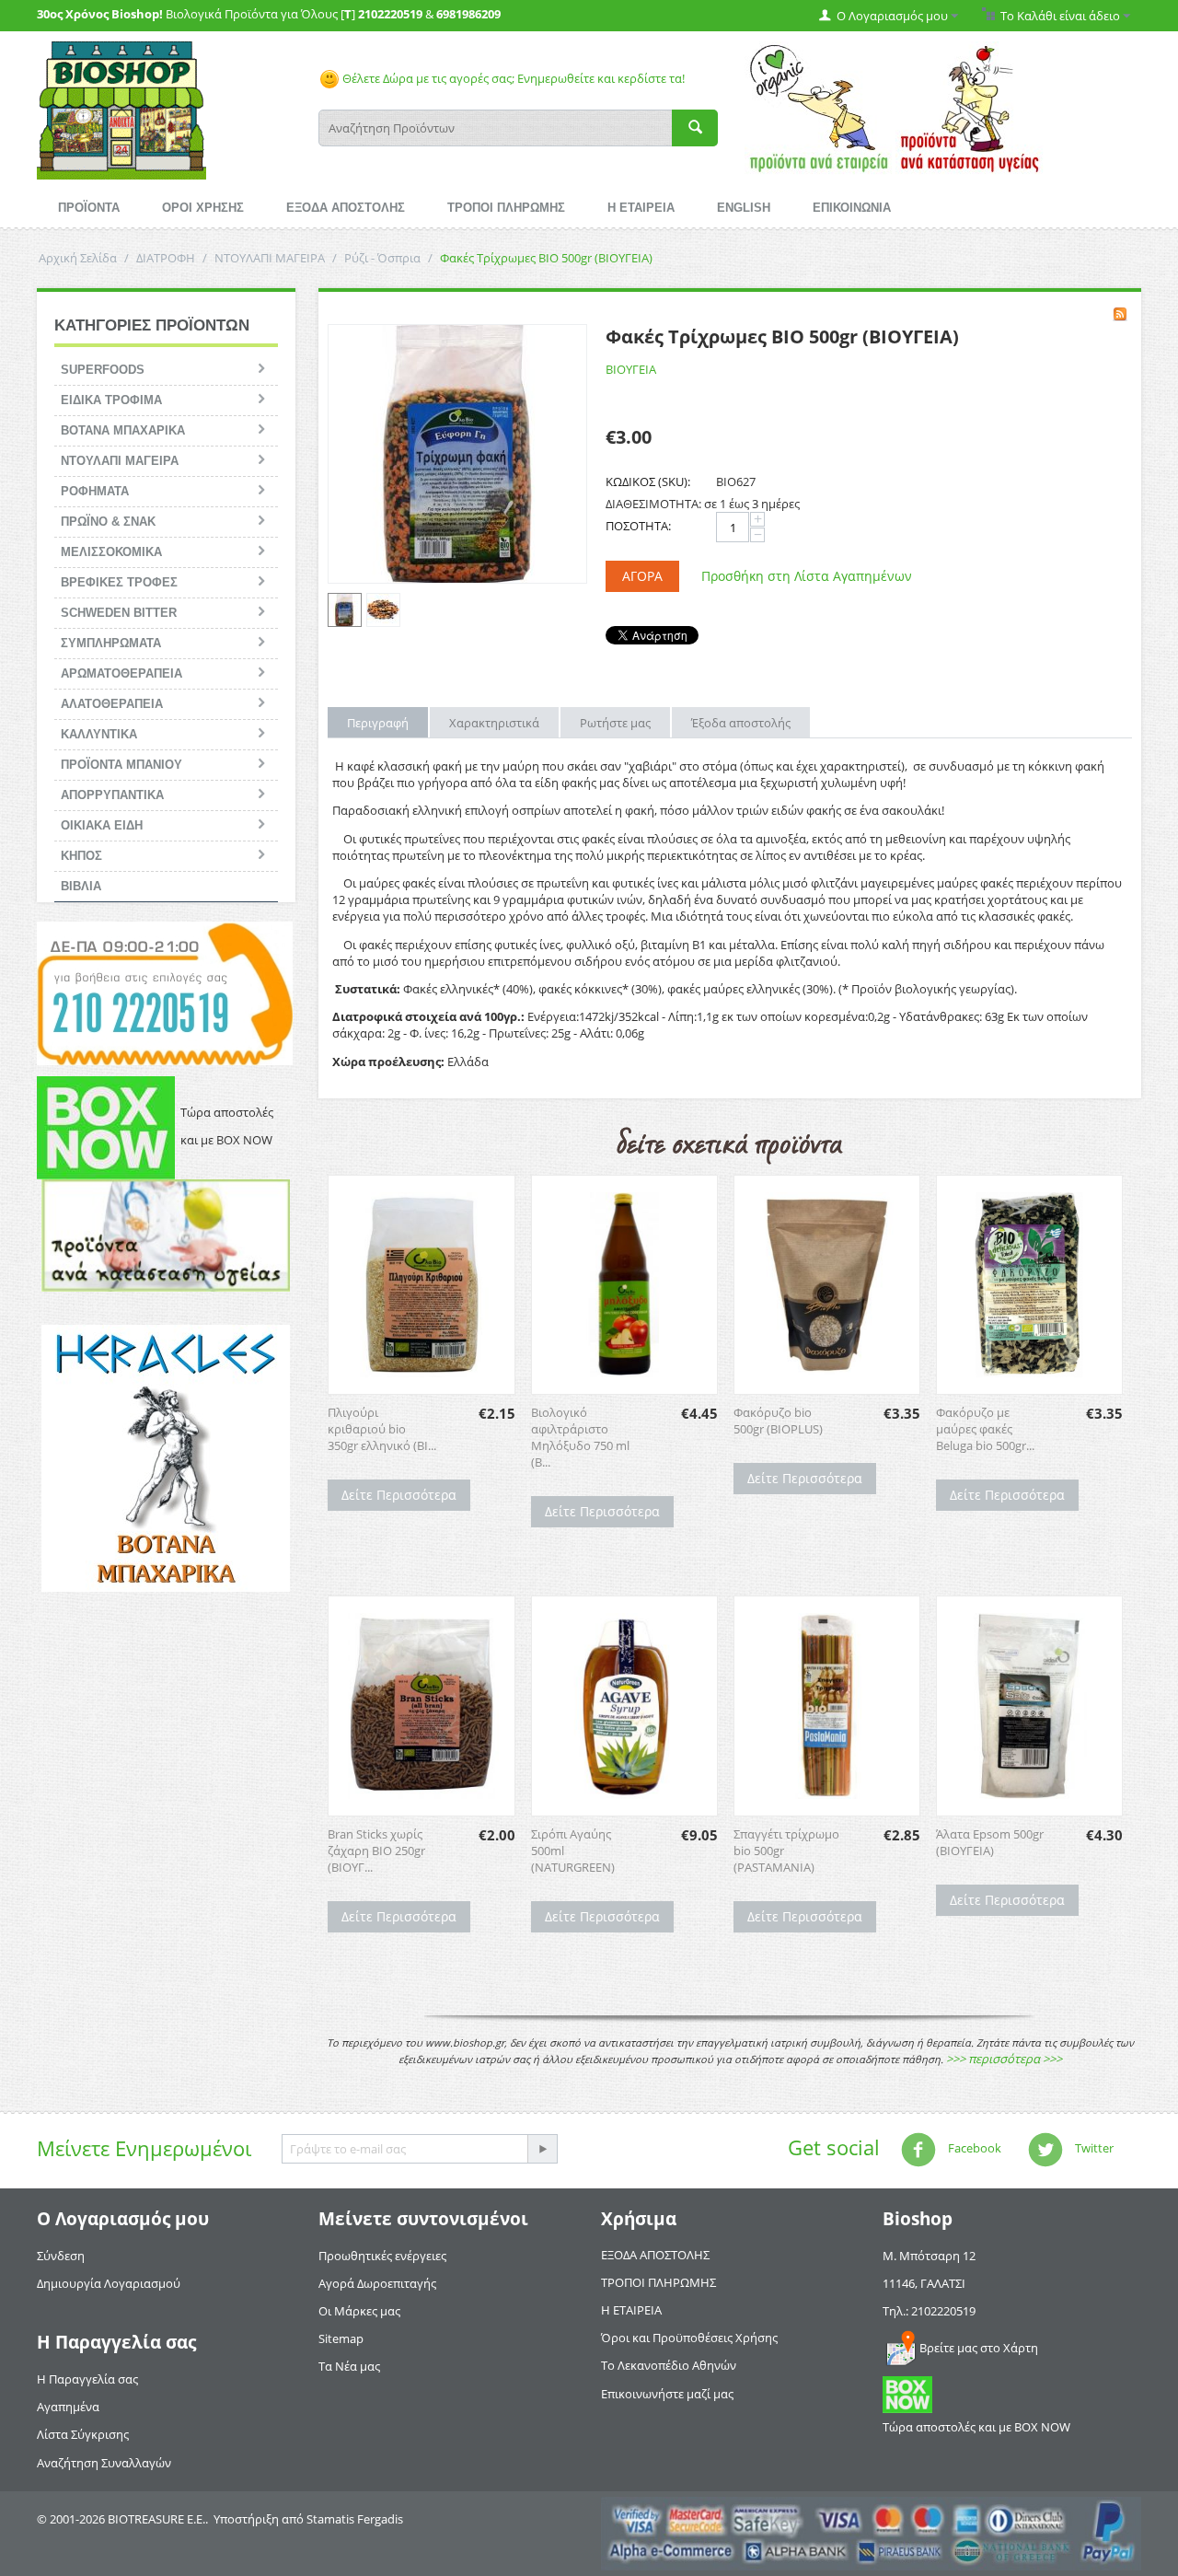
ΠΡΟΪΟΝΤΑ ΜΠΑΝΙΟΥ (121, 765)
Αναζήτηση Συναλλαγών (104, 2463)
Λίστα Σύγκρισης (83, 2434)
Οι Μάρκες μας (359, 2311)
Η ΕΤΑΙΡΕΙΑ (641, 208)
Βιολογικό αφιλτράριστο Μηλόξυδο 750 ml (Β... (580, 1437)
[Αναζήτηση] (695, 128)
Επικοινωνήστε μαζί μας (667, 2394)
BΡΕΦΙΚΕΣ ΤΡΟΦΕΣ (119, 582)
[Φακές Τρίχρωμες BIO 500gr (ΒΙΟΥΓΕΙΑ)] (457, 454)
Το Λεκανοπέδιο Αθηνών (669, 2365)
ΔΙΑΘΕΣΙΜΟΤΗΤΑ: (653, 504)
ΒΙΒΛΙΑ (81, 886)
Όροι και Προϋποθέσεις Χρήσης (689, 2338)
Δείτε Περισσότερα (399, 1495)
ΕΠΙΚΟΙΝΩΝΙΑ (852, 208)
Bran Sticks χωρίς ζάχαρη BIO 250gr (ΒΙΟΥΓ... (376, 1851)
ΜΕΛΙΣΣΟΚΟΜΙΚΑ (111, 552)
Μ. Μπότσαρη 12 (929, 2256)
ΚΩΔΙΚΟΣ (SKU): (648, 482)
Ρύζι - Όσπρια (382, 258)
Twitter (1093, 2148)
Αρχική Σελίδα (78, 258)
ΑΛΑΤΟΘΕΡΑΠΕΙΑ (112, 704)
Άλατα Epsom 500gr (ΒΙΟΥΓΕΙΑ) (990, 1842)
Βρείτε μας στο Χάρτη (979, 2348)
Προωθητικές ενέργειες (382, 2256)
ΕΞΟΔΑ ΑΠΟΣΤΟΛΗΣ (346, 208)
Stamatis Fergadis (355, 2519)
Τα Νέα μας (349, 2366)
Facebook (973, 2148)
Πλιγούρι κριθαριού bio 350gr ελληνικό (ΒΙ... (382, 1429)
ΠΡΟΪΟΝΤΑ (89, 208)
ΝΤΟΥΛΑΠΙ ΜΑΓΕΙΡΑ (270, 258)
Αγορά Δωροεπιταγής (377, 2283)
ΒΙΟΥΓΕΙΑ (631, 369)
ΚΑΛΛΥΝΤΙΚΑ (99, 734)
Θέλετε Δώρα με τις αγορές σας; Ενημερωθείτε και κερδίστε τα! (512, 78)
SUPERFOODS (103, 370)
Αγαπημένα (68, 2407)
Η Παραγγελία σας (87, 2379)
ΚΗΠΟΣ (81, 856)
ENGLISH (744, 208)
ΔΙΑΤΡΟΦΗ (166, 258)
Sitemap (341, 2338)
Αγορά (642, 576)
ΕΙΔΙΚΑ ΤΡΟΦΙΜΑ (111, 400)
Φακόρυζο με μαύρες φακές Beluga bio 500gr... (985, 1429)
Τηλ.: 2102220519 (929, 2311)
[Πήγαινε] (542, 2149)
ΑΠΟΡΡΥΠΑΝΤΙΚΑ (112, 795)
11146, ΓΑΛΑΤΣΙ (924, 2283)
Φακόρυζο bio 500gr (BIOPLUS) (778, 1421)
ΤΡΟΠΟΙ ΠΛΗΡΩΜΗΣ (506, 208)
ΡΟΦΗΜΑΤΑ (95, 491)
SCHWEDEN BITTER (119, 613)
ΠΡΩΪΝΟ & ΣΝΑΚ (108, 522)
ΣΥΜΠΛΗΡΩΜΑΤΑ (111, 643)
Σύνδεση (61, 2256)
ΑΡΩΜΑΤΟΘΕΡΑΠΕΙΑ (121, 673)
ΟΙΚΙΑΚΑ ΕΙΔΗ (102, 825)
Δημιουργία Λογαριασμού (109, 2283)
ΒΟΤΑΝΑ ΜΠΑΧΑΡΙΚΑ (123, 430)
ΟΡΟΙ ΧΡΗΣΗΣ (203, 208)
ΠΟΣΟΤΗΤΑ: (638, 526)
